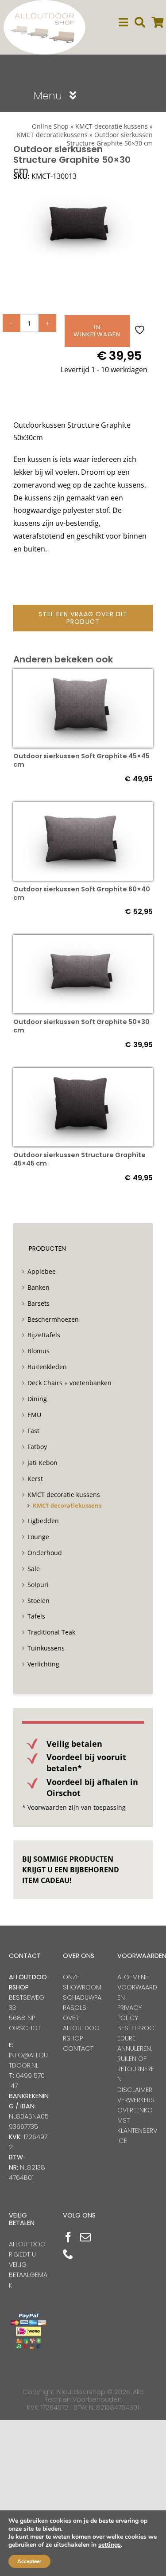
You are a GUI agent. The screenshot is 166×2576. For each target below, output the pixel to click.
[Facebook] (68, 2237)
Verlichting (43, 1664)
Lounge (38, 1537)
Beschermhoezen (53, 1319)
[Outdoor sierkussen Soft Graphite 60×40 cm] (83, 808)
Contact (78, 2048)
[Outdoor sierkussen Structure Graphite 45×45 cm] (83, 1074)
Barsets (39, 1303)
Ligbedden (43, 1521)
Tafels (36, 1616)
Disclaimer (135, 2090)
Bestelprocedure (136, 2033)
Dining (37, 1399)
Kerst (35, 1479)
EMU (34, 1415)
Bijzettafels (44, 1335)
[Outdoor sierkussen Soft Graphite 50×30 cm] (83, 941)
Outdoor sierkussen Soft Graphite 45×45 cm (81, 760)
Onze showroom (82, 1982)
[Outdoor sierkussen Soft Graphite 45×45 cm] (83, 675)
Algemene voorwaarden (137, 1987)
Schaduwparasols (82, 2003)
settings (110, 2545)
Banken (39, 1287)
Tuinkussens (46, 1648)
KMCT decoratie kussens (112, 126)
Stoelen (39, 1601)
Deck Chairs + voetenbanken (69, 1383)
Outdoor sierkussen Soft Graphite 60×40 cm (82, 893)
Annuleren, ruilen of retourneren (136, 2064)
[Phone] (68, 2254)
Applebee (42, 1271)
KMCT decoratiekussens (67, 1505)
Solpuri (38, 1585)
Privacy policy (129, 2013)
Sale (34, 1569)
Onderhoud (45, 1553)
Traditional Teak (51, 1632)
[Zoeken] (140, 22)
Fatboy (37, 1447)
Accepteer (29, 2561)
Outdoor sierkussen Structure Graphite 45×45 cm (79, 1159)
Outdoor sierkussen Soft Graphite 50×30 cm (81, 1026)
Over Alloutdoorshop (81, 2028)
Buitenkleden (47, 1367)
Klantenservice (137, 2136)
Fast (33, 1431)
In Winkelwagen (97, 331)
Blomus (39, 1351)
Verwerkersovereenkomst (136, 2110)
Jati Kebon (42, 1463)
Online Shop (50, 126)
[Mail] (85, 2237)
